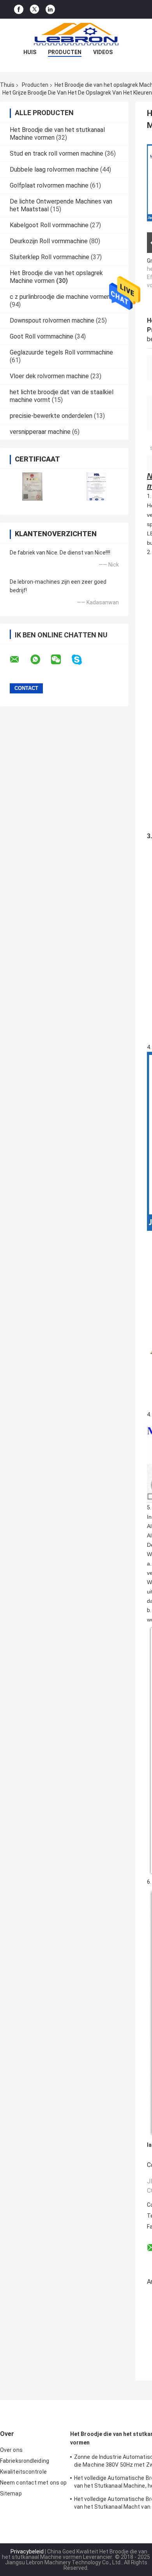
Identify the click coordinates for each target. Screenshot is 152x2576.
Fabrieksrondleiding (25, 2461)
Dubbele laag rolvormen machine (54, 169)
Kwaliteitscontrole (23, 2472)
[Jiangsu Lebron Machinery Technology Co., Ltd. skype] (82, 660)
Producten (65, 52)
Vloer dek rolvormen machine (49, 376)
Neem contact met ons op (33, 2483)
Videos (103, 52)
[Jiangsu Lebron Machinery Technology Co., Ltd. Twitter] (34, 9)
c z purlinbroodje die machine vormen (60, 297)
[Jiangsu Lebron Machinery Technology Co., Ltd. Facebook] (19, 10)
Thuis (7, 85)
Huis (30, 52)
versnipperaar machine (40, 432)
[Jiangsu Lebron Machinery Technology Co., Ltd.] (76, 34)
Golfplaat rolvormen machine (49, 185)
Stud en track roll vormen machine (57, 154)
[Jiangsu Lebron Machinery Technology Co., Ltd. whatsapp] (40, 660)
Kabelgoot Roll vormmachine (49, 225)
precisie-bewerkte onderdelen (51, 416)
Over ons (11, 2450)
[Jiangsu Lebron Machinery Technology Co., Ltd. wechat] (61, 660)
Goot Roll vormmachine (42, 336)
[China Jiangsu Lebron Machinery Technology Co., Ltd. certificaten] (32, 487)
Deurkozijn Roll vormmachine (49, 241)
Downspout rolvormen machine (52, 320)
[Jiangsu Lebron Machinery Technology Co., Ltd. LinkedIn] (50, 10)
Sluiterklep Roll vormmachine (49, 257)
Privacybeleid (27, 2551)
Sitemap (11, 2494)
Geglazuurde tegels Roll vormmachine (61, 352)
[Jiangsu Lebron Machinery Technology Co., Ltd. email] (19, 660)
